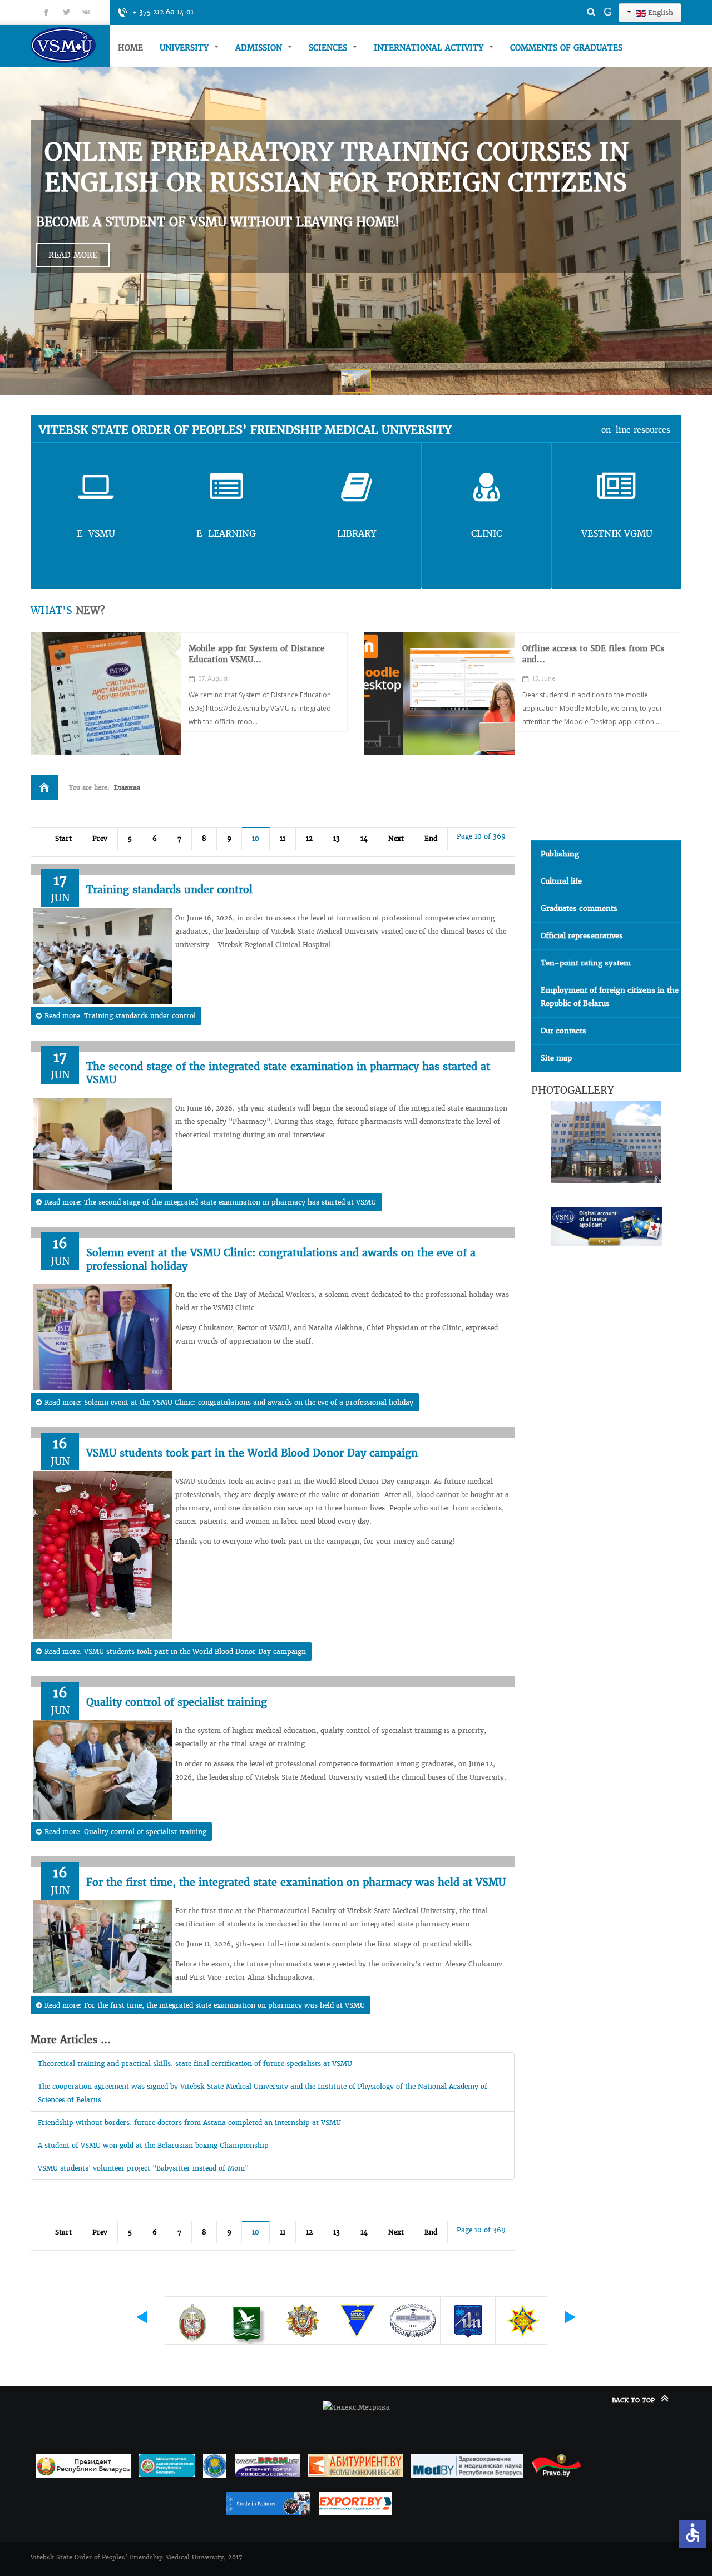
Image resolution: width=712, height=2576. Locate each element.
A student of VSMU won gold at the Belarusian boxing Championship (153, 2145)
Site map (556, 1058)
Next (396, 838)
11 (283, 838)
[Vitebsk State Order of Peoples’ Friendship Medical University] (70, 45)
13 (337, 838)
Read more (73, 255)
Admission (260, 48)
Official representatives (582, 936)
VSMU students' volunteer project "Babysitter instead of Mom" (143, 2168)
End (431, 838)
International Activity (430, 48)
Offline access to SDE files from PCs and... (593, 654)
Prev (100, 838)
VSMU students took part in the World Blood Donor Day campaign (252, 1453)
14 (364, 838)
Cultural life (561, 881)
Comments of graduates (566, 48)
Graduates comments (579, 908)
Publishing (560, 854)
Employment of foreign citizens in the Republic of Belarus (610, 997)
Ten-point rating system (586, 963)
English (659, 13)
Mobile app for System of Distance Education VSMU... (257, 654)
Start (63, 838)
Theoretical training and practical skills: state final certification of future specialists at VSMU (195, 2064)
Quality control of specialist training (177, 1702)
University (186, 48)
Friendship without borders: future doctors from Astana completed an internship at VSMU (189, 2122)
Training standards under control (169, 890)
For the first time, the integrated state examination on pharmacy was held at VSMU (296, 1882)
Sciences (329, 48)
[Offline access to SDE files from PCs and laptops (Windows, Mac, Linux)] (439, 693)
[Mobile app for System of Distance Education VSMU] (106, 693)
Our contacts (563, 1031)
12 (309, 838)
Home (130, 48)
